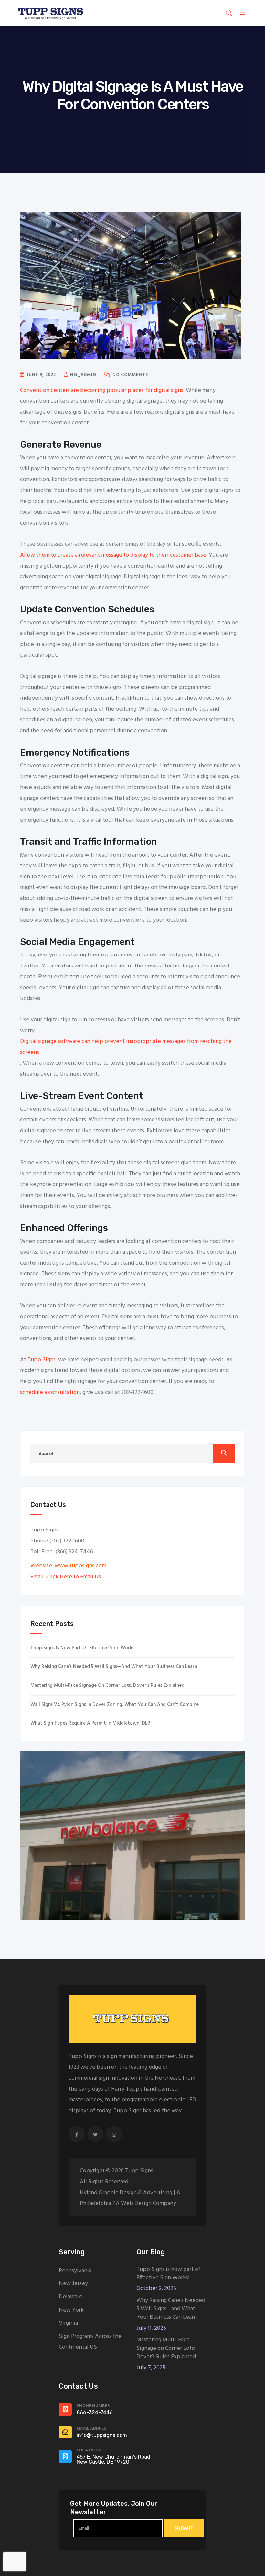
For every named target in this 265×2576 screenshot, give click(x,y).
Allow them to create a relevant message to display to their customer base (113, 555)
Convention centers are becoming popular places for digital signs (102, 390)
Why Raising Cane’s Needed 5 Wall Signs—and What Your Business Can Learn (114, 1667)
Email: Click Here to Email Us (66, 1577)
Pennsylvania (75, 2271)
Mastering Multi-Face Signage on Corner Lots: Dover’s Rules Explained (107, 1686)
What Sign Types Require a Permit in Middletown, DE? (90, 1723)
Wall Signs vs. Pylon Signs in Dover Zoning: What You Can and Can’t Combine (115, 1705)
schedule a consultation (50, 1393)
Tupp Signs (42, 1360)
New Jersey (73, 2284)
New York (71, 2310)
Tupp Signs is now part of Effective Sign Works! (83, 1648)
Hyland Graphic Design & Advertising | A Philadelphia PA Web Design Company (130, 2198)
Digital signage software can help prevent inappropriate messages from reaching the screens (126, 1047)
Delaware (71, 2297)
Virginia (68, 2323)
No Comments (130, 375)
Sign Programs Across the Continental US (90, 2342)
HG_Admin (83, 375)
